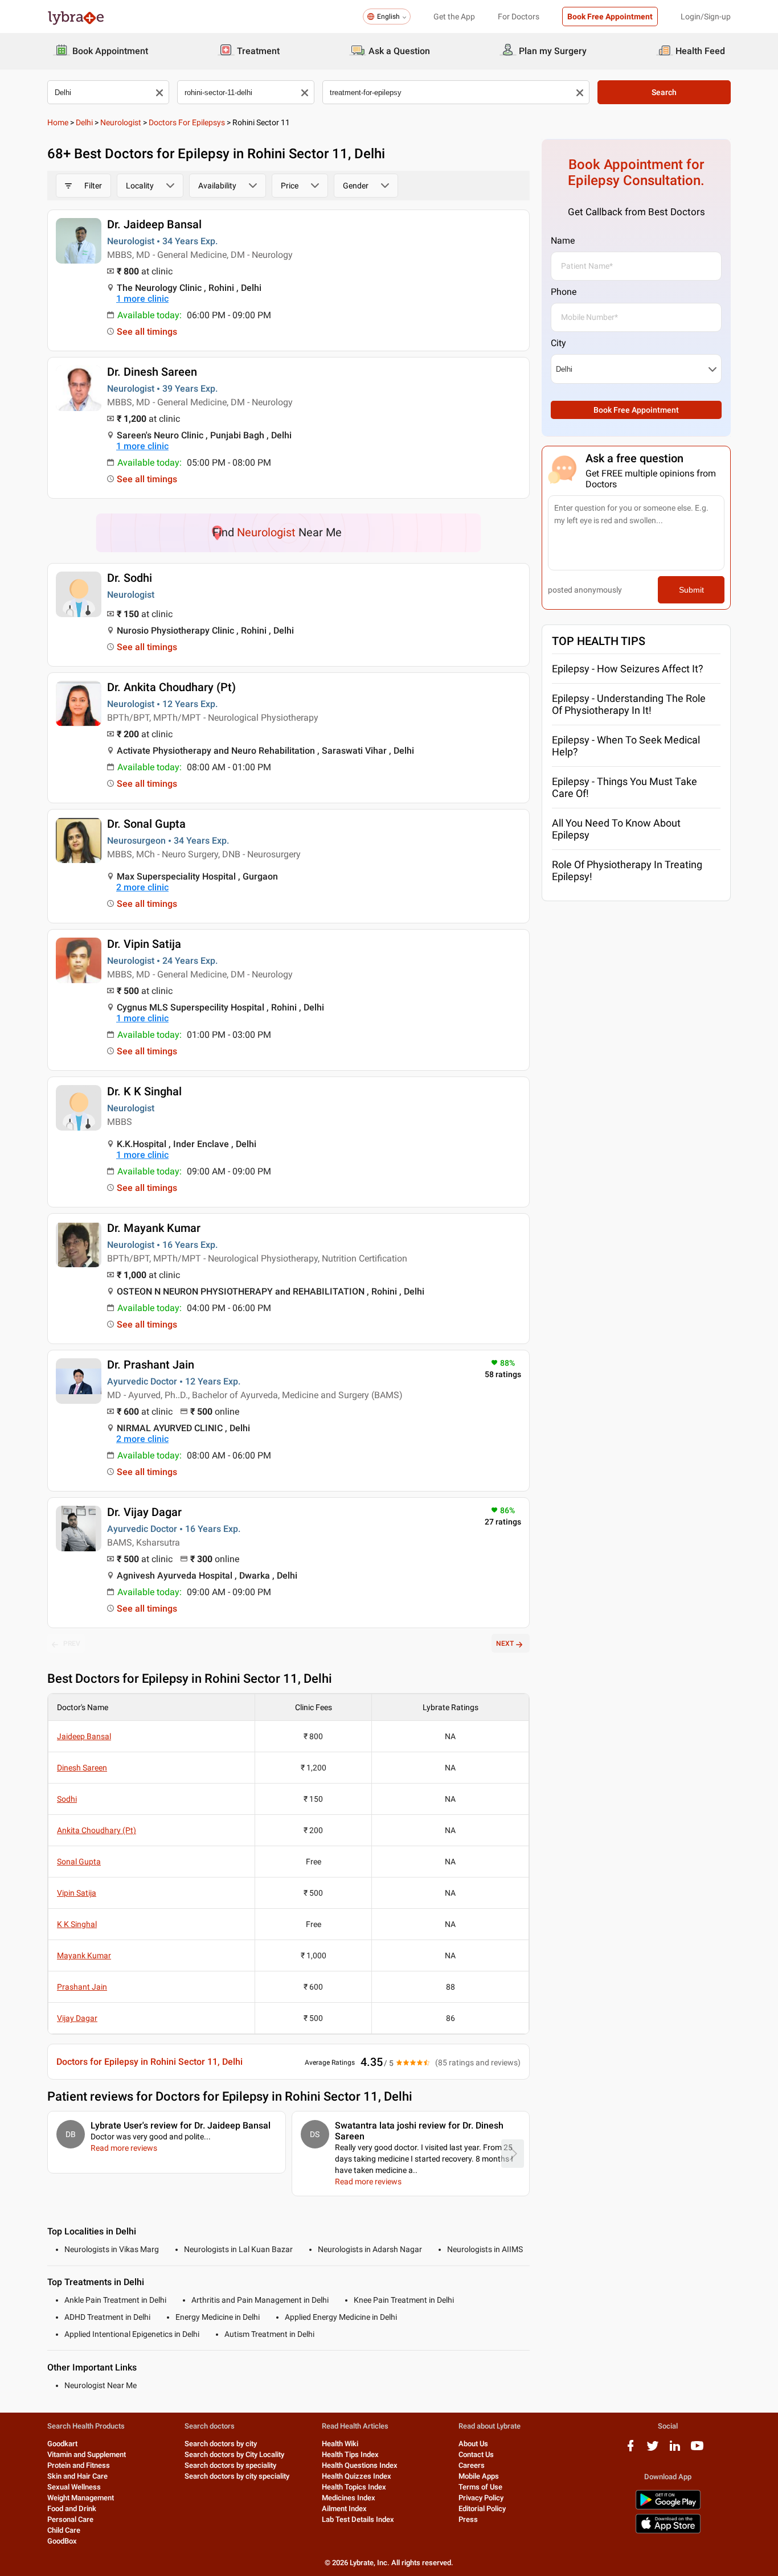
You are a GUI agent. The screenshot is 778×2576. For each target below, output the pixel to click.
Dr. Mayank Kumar (154, 1228)
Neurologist (121, 122)
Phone (564, 292)
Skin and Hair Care (77, 2476)
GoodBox (62, 2541)
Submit (691, 590)
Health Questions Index (360, 2465)
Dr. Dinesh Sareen (152, 372)
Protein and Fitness (79, 2465)
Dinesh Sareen (82, 1768)
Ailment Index (344, 2509)
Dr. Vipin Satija (144, 944)
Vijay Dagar (77, 2018)
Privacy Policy (481, 2498)
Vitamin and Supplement (87, 2454)
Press (468, 2519)
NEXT (505, 1644)
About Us (473, 2444)
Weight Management (81, 2498)
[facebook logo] (630, 2450)
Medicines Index (349, 2498)
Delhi (84, 122)
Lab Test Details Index (358, 2519)
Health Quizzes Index (357, 2476)
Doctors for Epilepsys (187, 122)
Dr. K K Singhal (144, 1091)
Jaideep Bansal (84, 1736)
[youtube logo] (697, 2450)
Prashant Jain (82, 1987)
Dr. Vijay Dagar (144, 1512)
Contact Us (476, 2454)
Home (58, 122)
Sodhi (67, 1799)
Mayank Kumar (84, 1955)
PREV (72, 1644)
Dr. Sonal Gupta (146, 824)
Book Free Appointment (610, 17)
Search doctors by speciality (230, 2465)
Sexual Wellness (74, 2487)
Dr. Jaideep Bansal (154, 224)
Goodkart (62, 2444)
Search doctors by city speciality (237, 2476)
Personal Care (70, 2519)
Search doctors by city (221, 2444)
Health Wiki (340, 2444)
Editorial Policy (482, 2509)
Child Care (64, 2530)
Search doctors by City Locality (234, 2454)
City (558, 343)
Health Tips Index (350, 2454)
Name (563, 241)
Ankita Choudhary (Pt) (97, 1830)
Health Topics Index (354, 2487)
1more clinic (142, 299)
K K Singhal (77, 1924)
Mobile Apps (479, 2476)
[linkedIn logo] (675, 2450)
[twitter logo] (653, 2450)
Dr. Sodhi (130, 578)
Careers (472, 2465)
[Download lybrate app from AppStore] (668, 2531)
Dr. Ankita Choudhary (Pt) (171, 687)
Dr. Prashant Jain (151, 1365)
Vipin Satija (77, 1893)
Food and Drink (72, 2509)
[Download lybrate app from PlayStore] (668, 2507)
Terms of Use (480, 2487)
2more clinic (142, 887)
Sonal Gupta (79, 1862)
